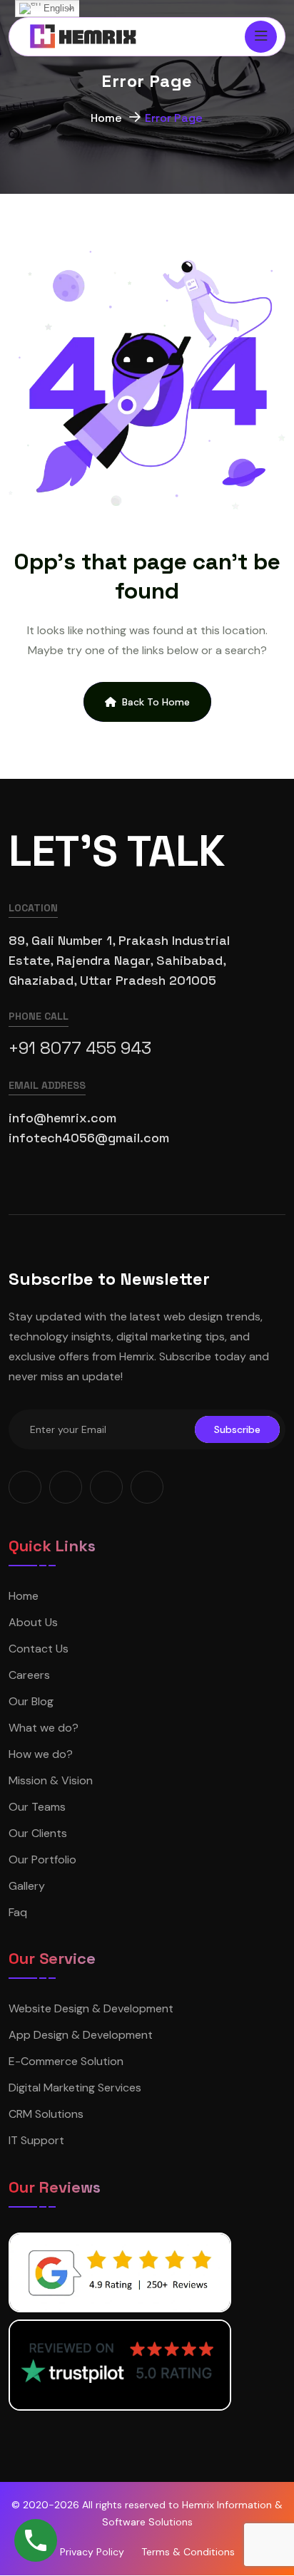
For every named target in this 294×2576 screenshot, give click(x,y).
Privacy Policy (92, 2552)
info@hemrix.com (62, 1118)
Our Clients (38, 1833)
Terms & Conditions (188, 2552)
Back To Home (156, 702)
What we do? (44, 1728)
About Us (33, 1622)
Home (106, 118)
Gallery (27, 1886)
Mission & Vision (51, 1780)
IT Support (36, 2140)
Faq (18, 1912)
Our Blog (31, 1701)
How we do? (41, 1754)
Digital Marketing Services (75, 2088)
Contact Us (39, 1649)
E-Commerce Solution (66, 2061)
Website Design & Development (91, 2008)
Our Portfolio (42, 1859)
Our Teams (37, 1807)
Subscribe (237, 1429)
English (57, 8)
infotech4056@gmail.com (89, 1138)
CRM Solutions (46, 2114)
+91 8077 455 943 (80, 1048)
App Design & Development (81, 2035)
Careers (29, 1675)
